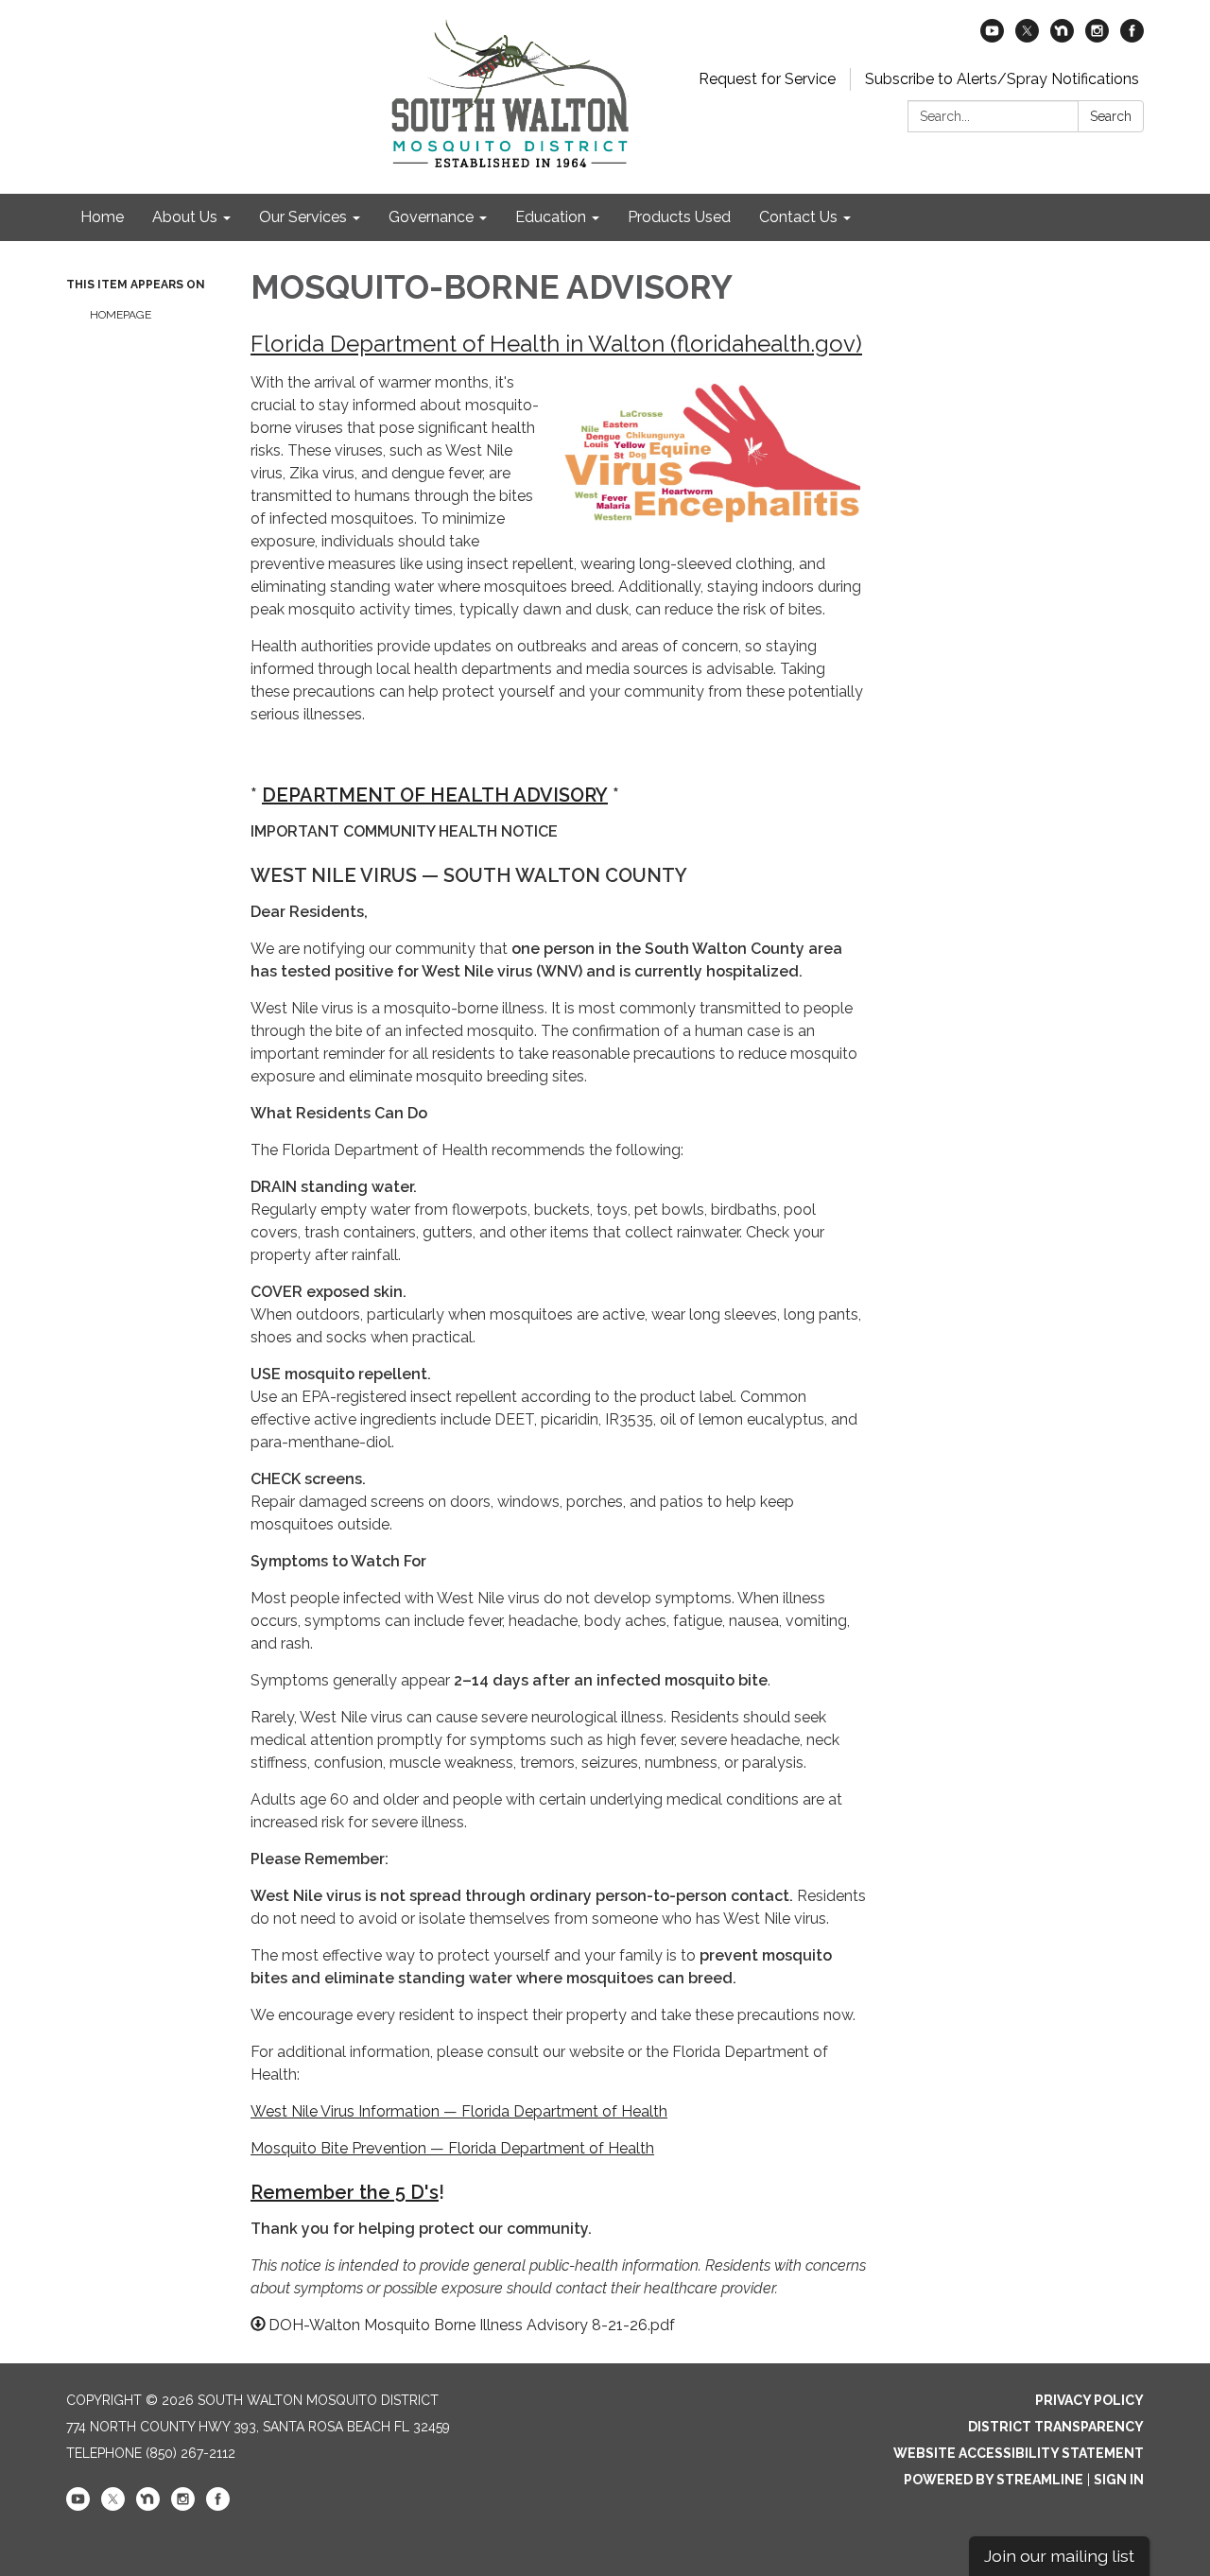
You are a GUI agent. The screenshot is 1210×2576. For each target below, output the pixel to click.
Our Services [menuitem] (303, 217)
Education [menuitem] (551, 217)
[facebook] (1132, 37)
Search (1111, 116)
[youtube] (992, 37)
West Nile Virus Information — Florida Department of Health (459, 2111)
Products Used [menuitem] (679, 217)
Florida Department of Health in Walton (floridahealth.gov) (556, 344)
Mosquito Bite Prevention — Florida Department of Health (452, 2148)
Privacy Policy (1089, 2400)
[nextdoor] (1062, 37)
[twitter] (1027, 37)
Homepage (121, 315)
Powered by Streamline (994, 2480)
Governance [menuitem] (431, 217)
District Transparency (1056, 2427)
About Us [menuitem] (185, 217)
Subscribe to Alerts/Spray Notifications (1002, 79)
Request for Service (767, 79)
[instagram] (1097, 37)
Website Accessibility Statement (1019, 2453)
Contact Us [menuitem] (798, 217)
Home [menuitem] (102, 217)
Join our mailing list (1059, 2556)
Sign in (1119, 2480)
